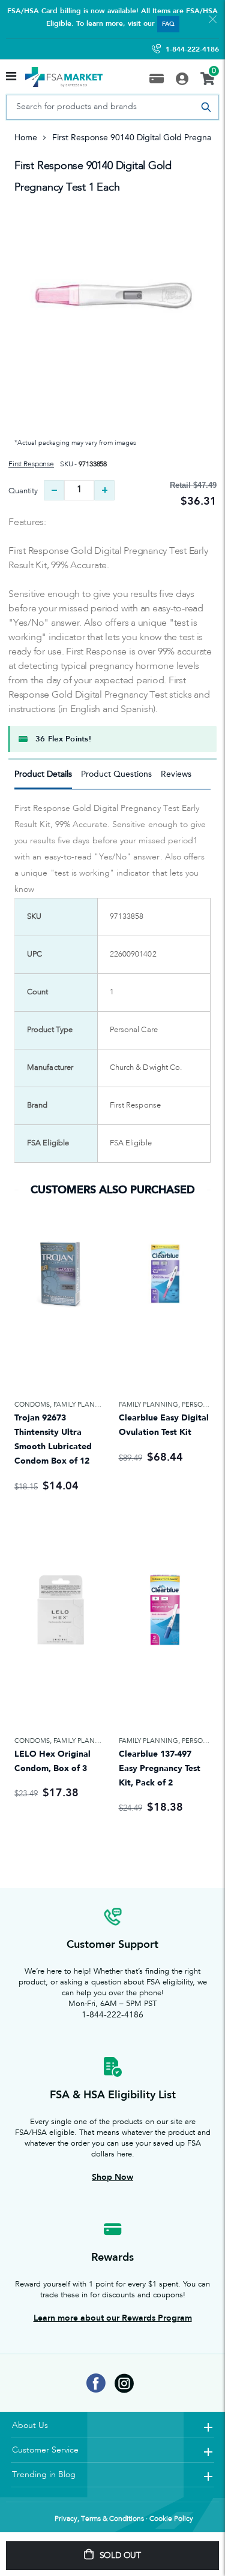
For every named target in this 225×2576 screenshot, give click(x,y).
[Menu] (11, 77)
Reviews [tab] (176, 774)
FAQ (168, 24)
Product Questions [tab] (116, 774)
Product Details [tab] (43, 774)
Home (26, 138)
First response (31, 464)
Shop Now (112, 2177)
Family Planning (83, 1405)
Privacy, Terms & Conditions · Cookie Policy (124, 2519)
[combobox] (112, 107)
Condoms (32, 1405)
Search (206, 107)
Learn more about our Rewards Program (113, 2318)
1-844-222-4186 (192, 49)
